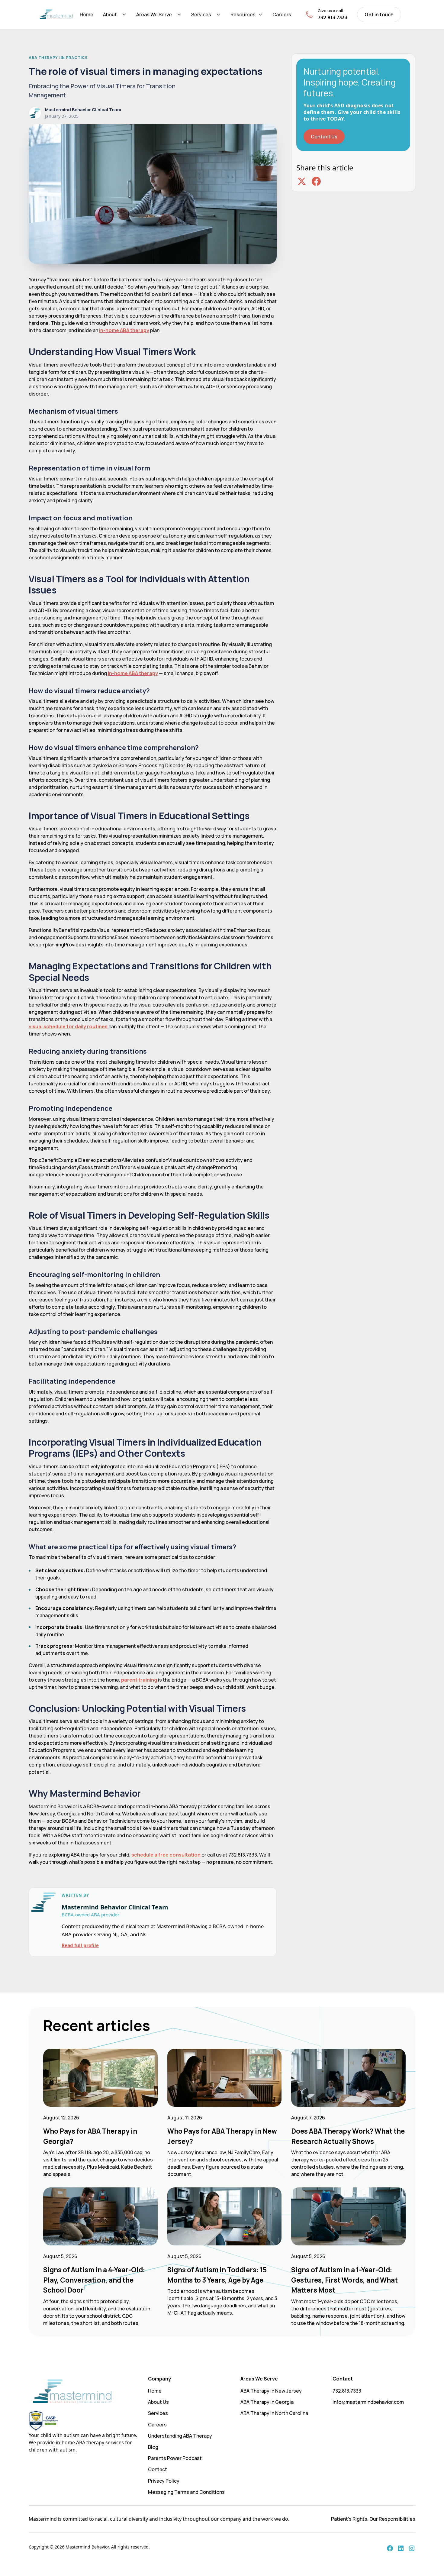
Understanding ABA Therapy (180, 2436)
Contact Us (324, 137)
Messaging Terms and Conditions (186, 2492)
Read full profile (80, 1945)
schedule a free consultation (166, 1855)
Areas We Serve (154, 15)
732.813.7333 (347, 2391)
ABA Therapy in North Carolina (274, 2413)
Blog (153, 2447)
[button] (115, 15)
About (110, 15)
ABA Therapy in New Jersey (271, 2391)
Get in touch (379, 15)
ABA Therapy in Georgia (267, 2402)
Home (87, 15)
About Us (158, 2402)
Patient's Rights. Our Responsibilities (373, 2519)
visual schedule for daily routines (68, 1026)
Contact (158, 2469)
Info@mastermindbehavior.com (368, 2402)
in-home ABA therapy (124, 330)
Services (201, 15)
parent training (139, 1680)
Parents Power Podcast (175, 2458)
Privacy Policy (164, 2481)
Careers (282, 15)
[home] (56, 15)
